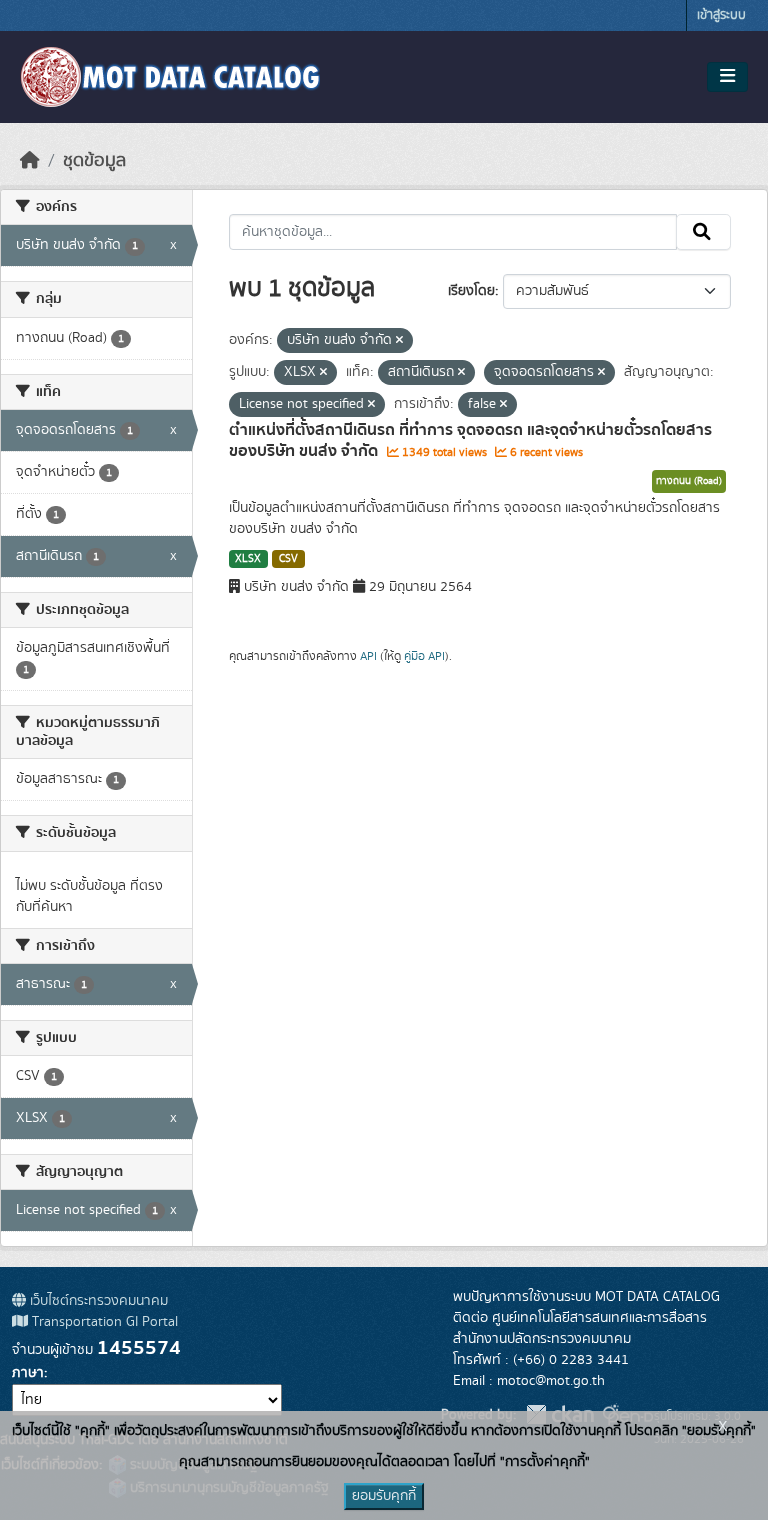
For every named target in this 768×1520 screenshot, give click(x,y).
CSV (288, 559)
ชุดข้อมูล (94, 161)
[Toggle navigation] (727, 77)
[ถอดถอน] (399, 341)
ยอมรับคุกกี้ (384, 1496)
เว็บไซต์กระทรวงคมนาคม (97, 1301)
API (368, 656)
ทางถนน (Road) (689, 481)
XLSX (248, 559)
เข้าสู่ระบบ (721, 15)
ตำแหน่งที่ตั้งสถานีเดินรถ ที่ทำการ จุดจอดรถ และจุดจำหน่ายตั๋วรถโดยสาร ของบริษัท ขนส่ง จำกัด (470, 440)
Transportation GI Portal (103, 1322)
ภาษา (28, 1373)
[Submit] (703, 232)
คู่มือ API (424, 656)
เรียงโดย (471, 291)
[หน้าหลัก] (30, 161)
